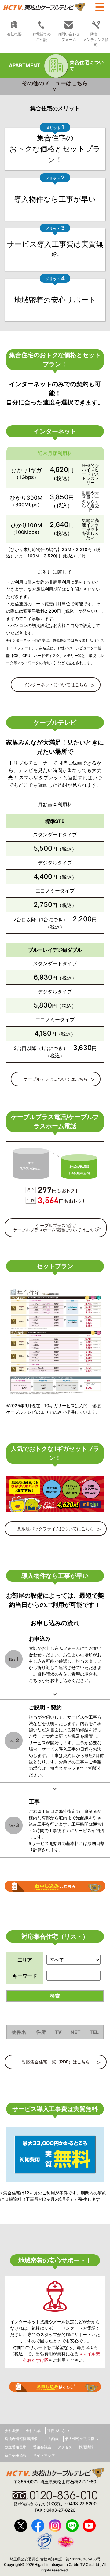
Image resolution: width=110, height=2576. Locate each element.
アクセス (65, 2447)
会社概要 (14, 34)
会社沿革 (33, 2431)
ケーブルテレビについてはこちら (56, 1079)
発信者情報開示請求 (21, 2439)
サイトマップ (44, 2455)
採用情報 (86, 2447)
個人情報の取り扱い (82, 2439)
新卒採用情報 (16, 2455)
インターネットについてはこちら (56, 685)
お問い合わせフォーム (69, 37)
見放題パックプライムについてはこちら (56, 1529)
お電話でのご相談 (42, 37)
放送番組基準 (16, 2447)
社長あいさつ (58, 2431)
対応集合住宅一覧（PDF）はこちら (56, 2062)
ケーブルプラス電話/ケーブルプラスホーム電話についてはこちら (56, 1228)
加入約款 (51, 2439)
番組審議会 (42, 2447)
